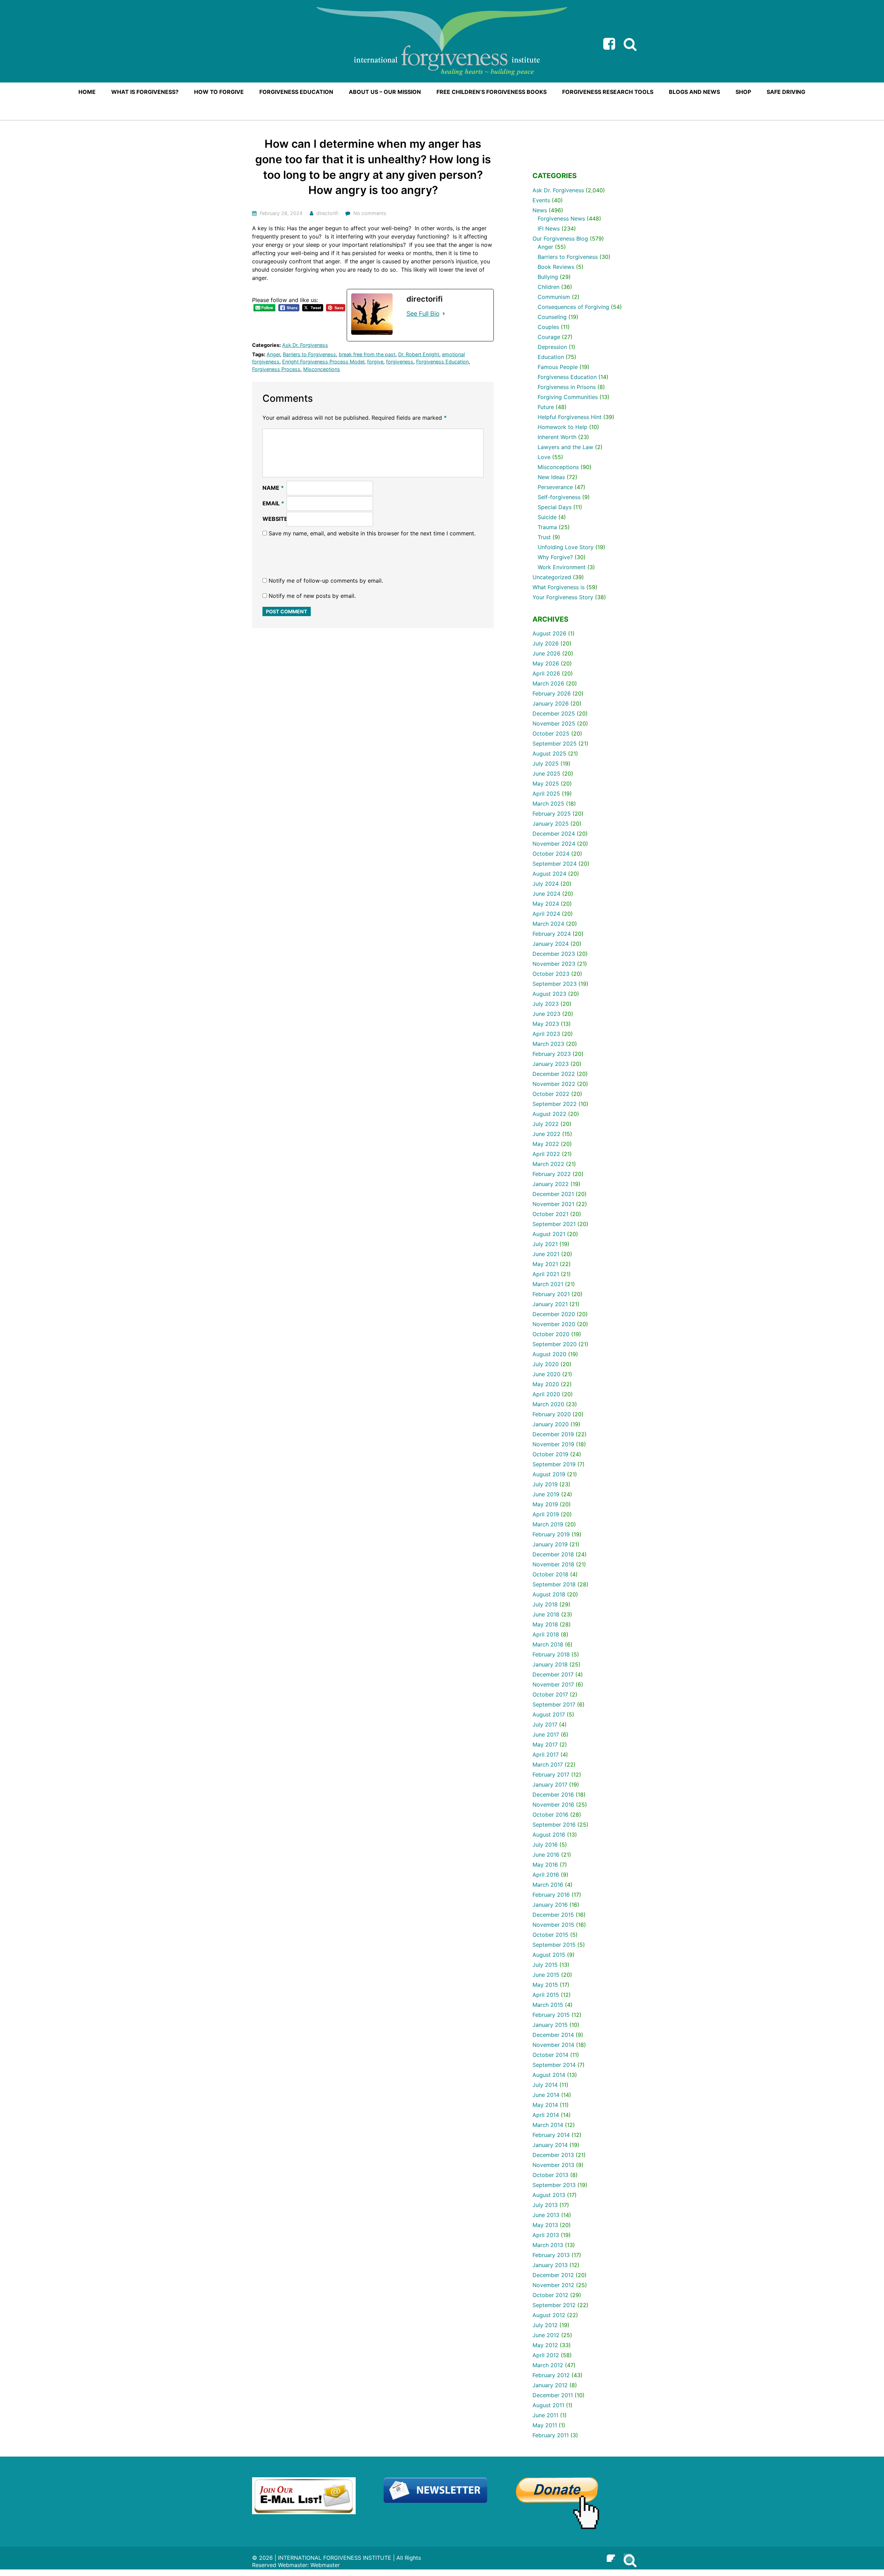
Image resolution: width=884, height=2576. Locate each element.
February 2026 (552, 693)
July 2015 (545, 1965)
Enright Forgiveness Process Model (323, 362)
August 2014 (549, 2075)
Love (544, 457)
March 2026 (548, 683)
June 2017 (546, 1734)
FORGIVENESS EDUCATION (296, 92)
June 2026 (546, 653)
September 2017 (554, 1704)
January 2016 (550, 1905)
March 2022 (548, 1164)
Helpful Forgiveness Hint (570, 417)
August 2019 (549, 1474)
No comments (370, 213)
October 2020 (551, 1334)
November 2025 (554, 723)
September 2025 (555, 743)
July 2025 (546, 764)
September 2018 (554, 1584)
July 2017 (545, 1724)
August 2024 (549, 874)
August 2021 (549, 1234)
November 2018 (553, 1564)
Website (275, 519)
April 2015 (546, 1995)
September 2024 (555, 864)
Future (546, 407)
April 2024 (546, 914)
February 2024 (552, 934)
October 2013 (550, 2175)
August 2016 (549, 1835)
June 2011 (545, 2415)
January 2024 (551, 944)
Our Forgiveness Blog (560, 239)
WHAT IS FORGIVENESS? (145, 92)
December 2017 (553, 1674)
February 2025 (552, 814)
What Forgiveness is (559, 587)
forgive (375, 362)
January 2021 (550, 1304)
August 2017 (549, 1714)
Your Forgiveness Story (563, 597)
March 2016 (548, 1885)
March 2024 (548, 924)
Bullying (548, 277)
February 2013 (551, 2255)
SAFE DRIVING (786, 92)
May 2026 (546, 663)
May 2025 (546, 784)
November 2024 (554, 844)
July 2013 (545, 2205)
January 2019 (550, 1544)
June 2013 (546, 2215)
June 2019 (546, 1494)
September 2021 (554, 1224)
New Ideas (551, 477)
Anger (273, 354)
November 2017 (553, 1684)
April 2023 (546, 1034)
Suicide (547, 517)
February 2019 (551, 1534)
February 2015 (551, 2015)
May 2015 (545, 1985)
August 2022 (549, 1114)
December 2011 (553, 2395)
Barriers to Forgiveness (309, 354)
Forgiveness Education (442, 362)
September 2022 (555, 1104)
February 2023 (552, 1054)
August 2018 (549, 1594)
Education (551, 357)
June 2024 (546, 894)
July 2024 (546, 884)
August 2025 (549, 754)
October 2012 (550, 2295)
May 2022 (546, 1144)
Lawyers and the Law (565, 447)
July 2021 (545, 1244)
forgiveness (400, 362)
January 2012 (550, 2385)
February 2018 (551, 1654)
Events (541, 200)
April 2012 (546, 2355)
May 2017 (545, 1744)
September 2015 (554, 1945)
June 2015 (546, 1975)
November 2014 (553, 2045)
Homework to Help (563, 427)
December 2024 (554, 834)
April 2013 (546, 2235)
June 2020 (546, 1374)
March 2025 (548, 804)
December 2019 (553, 1434)
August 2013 (549, 2195)
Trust (544, 537)
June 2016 (546, 1855)
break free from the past (367, 354)
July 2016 (545, 1845)
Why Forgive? (555, 557)
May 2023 (546, 1024)
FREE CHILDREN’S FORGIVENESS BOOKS (492, 92)
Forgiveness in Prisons (567, 387)
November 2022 (554, 1084)
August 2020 (549, 1354)
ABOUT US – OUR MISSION (385, 92)
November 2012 (553, 2285)
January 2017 (550, 1785)
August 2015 (549, 1955)
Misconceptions (322, 369)
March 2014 (548, 2125)
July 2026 (546, 643)
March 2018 (548, 1644)
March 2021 (548, 1284)
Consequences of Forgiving (573, 307)
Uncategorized (552, 577)
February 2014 (551, 2135)
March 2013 (548, 2245)
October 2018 (550, 1574)
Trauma (547, 527)
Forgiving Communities (568, 397)
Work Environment (562, 567)
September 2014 (554, 2065)
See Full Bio (423, 314)
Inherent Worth (557, 437)
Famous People (558, 367)
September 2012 (554, 2305)
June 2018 (546, 1614)
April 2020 (546, 1394)
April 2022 (546, 1154)
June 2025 (546, 774)
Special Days (555, 507)
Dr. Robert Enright (419, 354)
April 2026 (546, 673)
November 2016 (553, 1805)
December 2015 (553, 1915)
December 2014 (553, 2035)
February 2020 (552, 1414)
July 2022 (546, 1124)
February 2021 (551, 1294)
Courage (549, 337)
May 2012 (545, 2345)
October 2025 (551, 733)
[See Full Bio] (444, 314)
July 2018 (545, 1604)
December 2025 (554, 713)
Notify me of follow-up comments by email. (326, 581)
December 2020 (554, 1314)
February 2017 (551, 1775)
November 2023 (554, 964)
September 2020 (555, 1344)
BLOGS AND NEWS (694, 92)
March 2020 (548, 1404)
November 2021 (553, 1204)
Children (549, 287)
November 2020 (554, 1324)
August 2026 (549, 633)
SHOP (743, 92)
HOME (87, 92)
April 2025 (546, 794)
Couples (548, 327)
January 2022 (551, 1184)
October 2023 (551, 974)
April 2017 (546, 1754)
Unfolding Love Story (566, 547)
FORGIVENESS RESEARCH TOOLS (608, 92)
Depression (552, 347)
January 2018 (550, 1664)
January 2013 (550, 2265)
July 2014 (545, 2085)
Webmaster (325, 2565)
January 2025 (551, 824)
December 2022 (554, 1074)
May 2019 (545, 1504)
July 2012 (545, 2325)
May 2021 (545, 1264)
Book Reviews (556, 267)
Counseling (552, 317)
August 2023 (549, 994)
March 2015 (548, 2005)
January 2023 (551, 1064)
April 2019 (546, 1514)
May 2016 (545, 1865)
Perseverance (555, 487)
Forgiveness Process (276, 369)
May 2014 (545, 2105)
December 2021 (553, 1194)
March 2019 (548, 1524)
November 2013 (553, 2165)
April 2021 (546, 1274)
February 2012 (551, 2375)
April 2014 (546, 2115)
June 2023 (546, 1014)
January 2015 (550, 2025)
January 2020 (551, 1424)
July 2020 (546, 1364)
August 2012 (549, 2315)
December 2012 (553, 2275)
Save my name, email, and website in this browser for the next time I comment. (372, 533)
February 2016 (551, 1895)
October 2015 (550, 1935)
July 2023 (546, 1004)
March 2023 (548, 1044)
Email (273, 503)
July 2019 (545, 1484)
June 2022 (546, 1134)
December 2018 (553, 1554)
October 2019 (550, 1454)
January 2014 (550, 2145)
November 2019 (553, 1444)
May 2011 (545, 2425)
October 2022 (551, 1094)
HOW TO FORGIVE (219, 92)
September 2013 (554, 2185)
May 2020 (546, 1384)
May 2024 (546, 904)
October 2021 (550, 1214)
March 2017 (548, 1765)
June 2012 (546, 2335)
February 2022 (552, 1174)
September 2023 (555, 984)
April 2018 (546, 1634)
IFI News (549, 229)
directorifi (327, 213)
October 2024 (551, 854)
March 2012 (548, 2365)
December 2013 (553, 2155)
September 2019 (554, 1464)
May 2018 (545, 1624)
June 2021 (546, 1254)
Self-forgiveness (559, 497)
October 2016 (550, 1815)
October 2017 (550, 1694)
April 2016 (546, 1875)
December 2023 (554, 954)
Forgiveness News (561, 218)
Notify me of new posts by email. (312, 596)
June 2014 (546, 2095)
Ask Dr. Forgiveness (305, 345)
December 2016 (553, 1795)
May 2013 (545, 2225)
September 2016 (554, 1825)
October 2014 (550, 2055)
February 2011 (551, 2435)
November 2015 (553, 1925)
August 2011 (548, 2405)
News (540, 210)
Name (273, 488)
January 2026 (551, 703)
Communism (554, 297)
